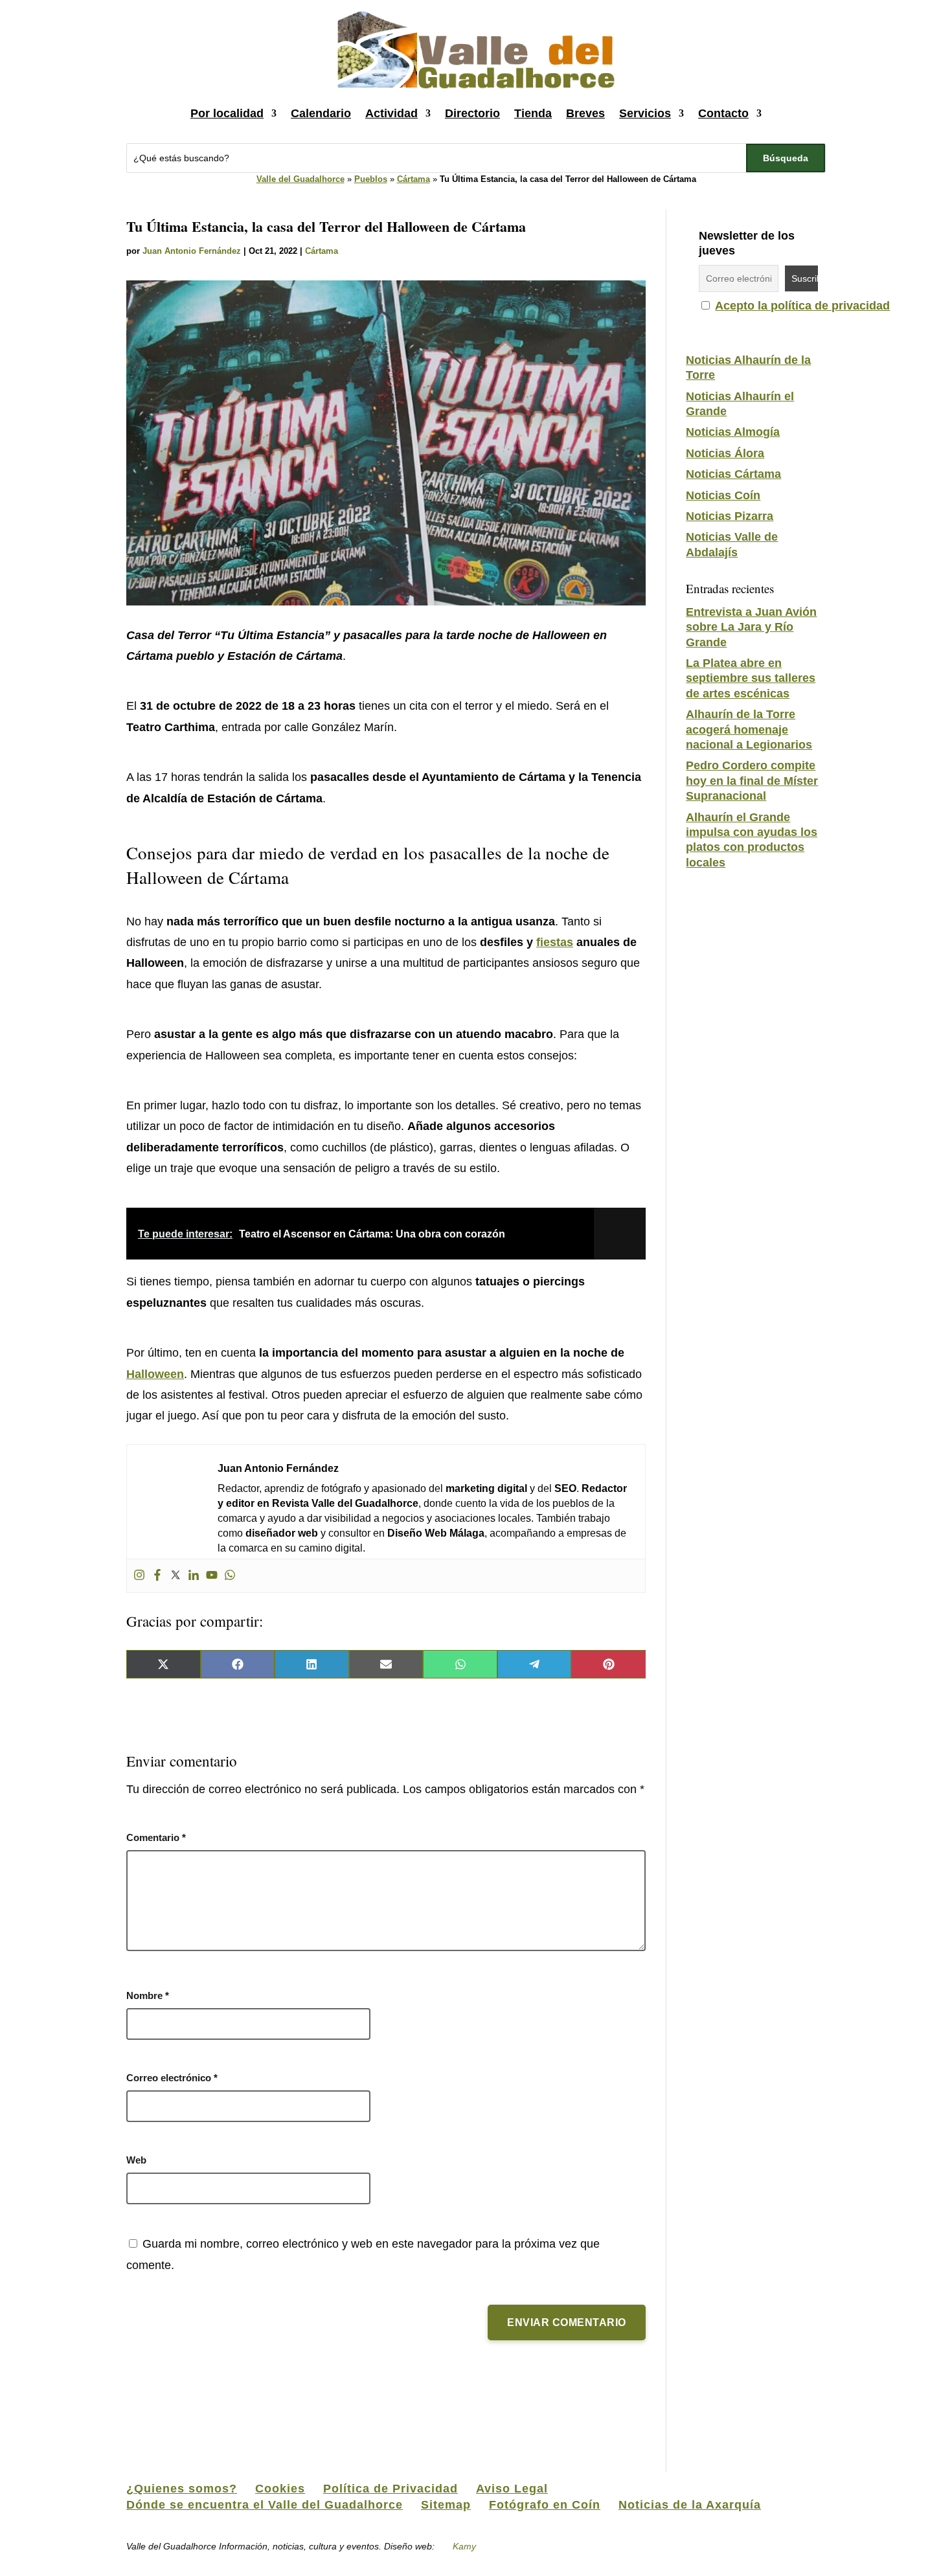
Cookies (280, 2489)
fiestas (555, 942)
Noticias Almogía (733, 432)
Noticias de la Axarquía (690, 2505)
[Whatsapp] (230, 1576)
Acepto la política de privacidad (802, 306)
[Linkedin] (194, 1576)
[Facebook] (157, 1576)
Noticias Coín (723, 495)
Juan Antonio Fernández (192, 251)
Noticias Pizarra (730, 516)
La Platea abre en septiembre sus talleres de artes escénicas (751, 678)
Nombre (148, 1995)
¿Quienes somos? (182, 2489)
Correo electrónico (172, 2078)
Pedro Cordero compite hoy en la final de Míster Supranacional (752, 781)
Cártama (414, 179)
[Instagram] (139, 1576)
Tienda (533, 113)
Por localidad (227, 113)
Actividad (391, 113)
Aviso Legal (512, 2489)
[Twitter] (176, 1576)
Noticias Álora (725, 453)
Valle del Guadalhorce (300, 179)
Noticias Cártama (733, 474)
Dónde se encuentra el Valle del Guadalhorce (265, 2505)
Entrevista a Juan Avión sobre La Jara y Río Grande (751, 627)
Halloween (155, 1374)
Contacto (723, 113)
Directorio (472, 113)
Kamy (464, 2546)
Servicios (645, 113)
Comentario (156, 1837)
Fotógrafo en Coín (545, 2505)
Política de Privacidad (391, 2489)
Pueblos (371, 179)
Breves (585, 113)
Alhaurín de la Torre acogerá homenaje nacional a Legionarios (749, 729)
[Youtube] (212, 1576)
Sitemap (446, 2505)
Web (136, 2160)
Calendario (321, 113)
